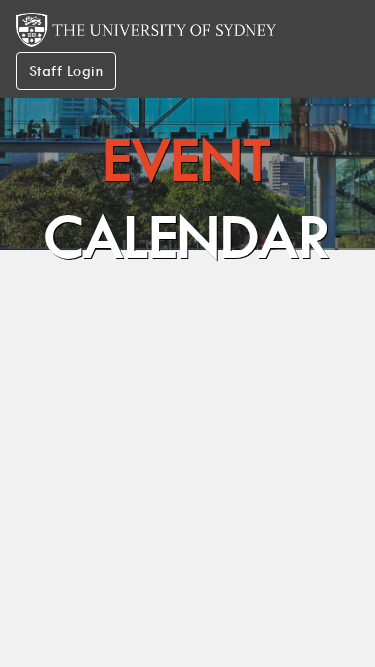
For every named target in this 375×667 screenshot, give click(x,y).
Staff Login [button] (66, 71)
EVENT (187, 198)
